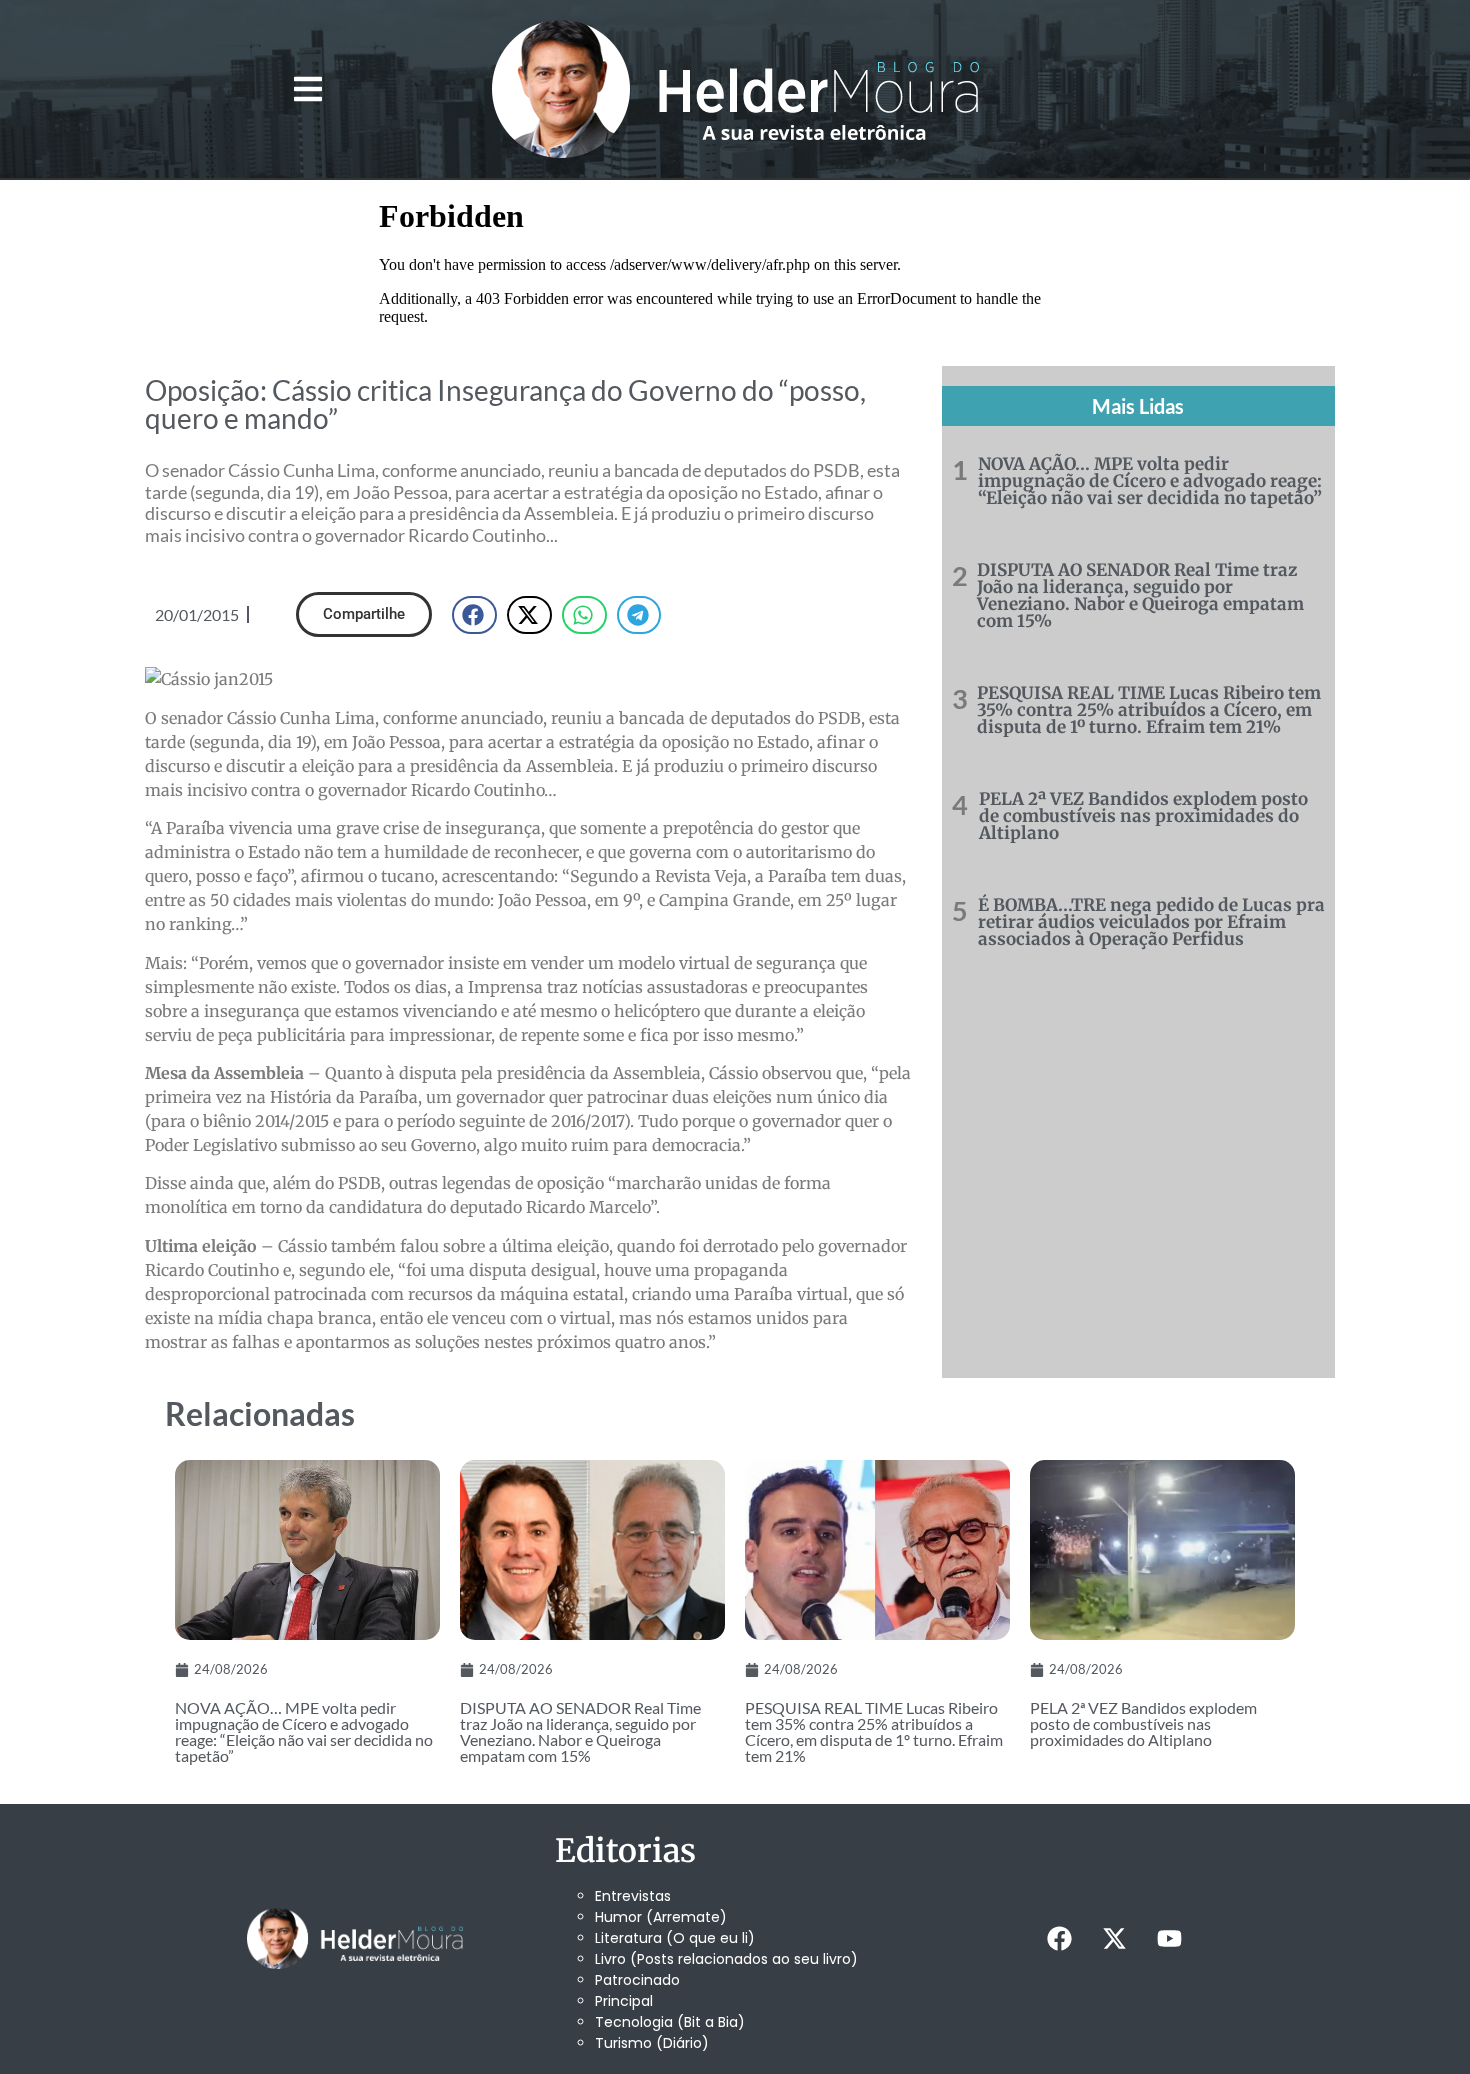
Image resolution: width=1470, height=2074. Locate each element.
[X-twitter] (1114, 1939)
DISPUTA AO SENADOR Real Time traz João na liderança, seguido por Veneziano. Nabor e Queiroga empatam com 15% (1140, 595)
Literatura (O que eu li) (675, 1938)
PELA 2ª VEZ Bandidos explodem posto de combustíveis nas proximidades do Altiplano (1143, 816)
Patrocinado (637, 1980)
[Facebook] (1059, 1939)
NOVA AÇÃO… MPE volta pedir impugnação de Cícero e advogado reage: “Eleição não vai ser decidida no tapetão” (1150, 481)
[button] (307, 89)
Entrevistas (633, 1896)
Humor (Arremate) (661, 1917)
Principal (624, 2001)
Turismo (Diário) (652, 2043)
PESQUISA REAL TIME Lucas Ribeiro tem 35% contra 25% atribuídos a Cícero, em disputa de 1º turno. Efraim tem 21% (1149, 710)
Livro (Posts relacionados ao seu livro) (726, 1959)
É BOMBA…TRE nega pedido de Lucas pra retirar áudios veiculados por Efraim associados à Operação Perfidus (1151, 922)
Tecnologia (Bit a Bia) (670, 2022)
